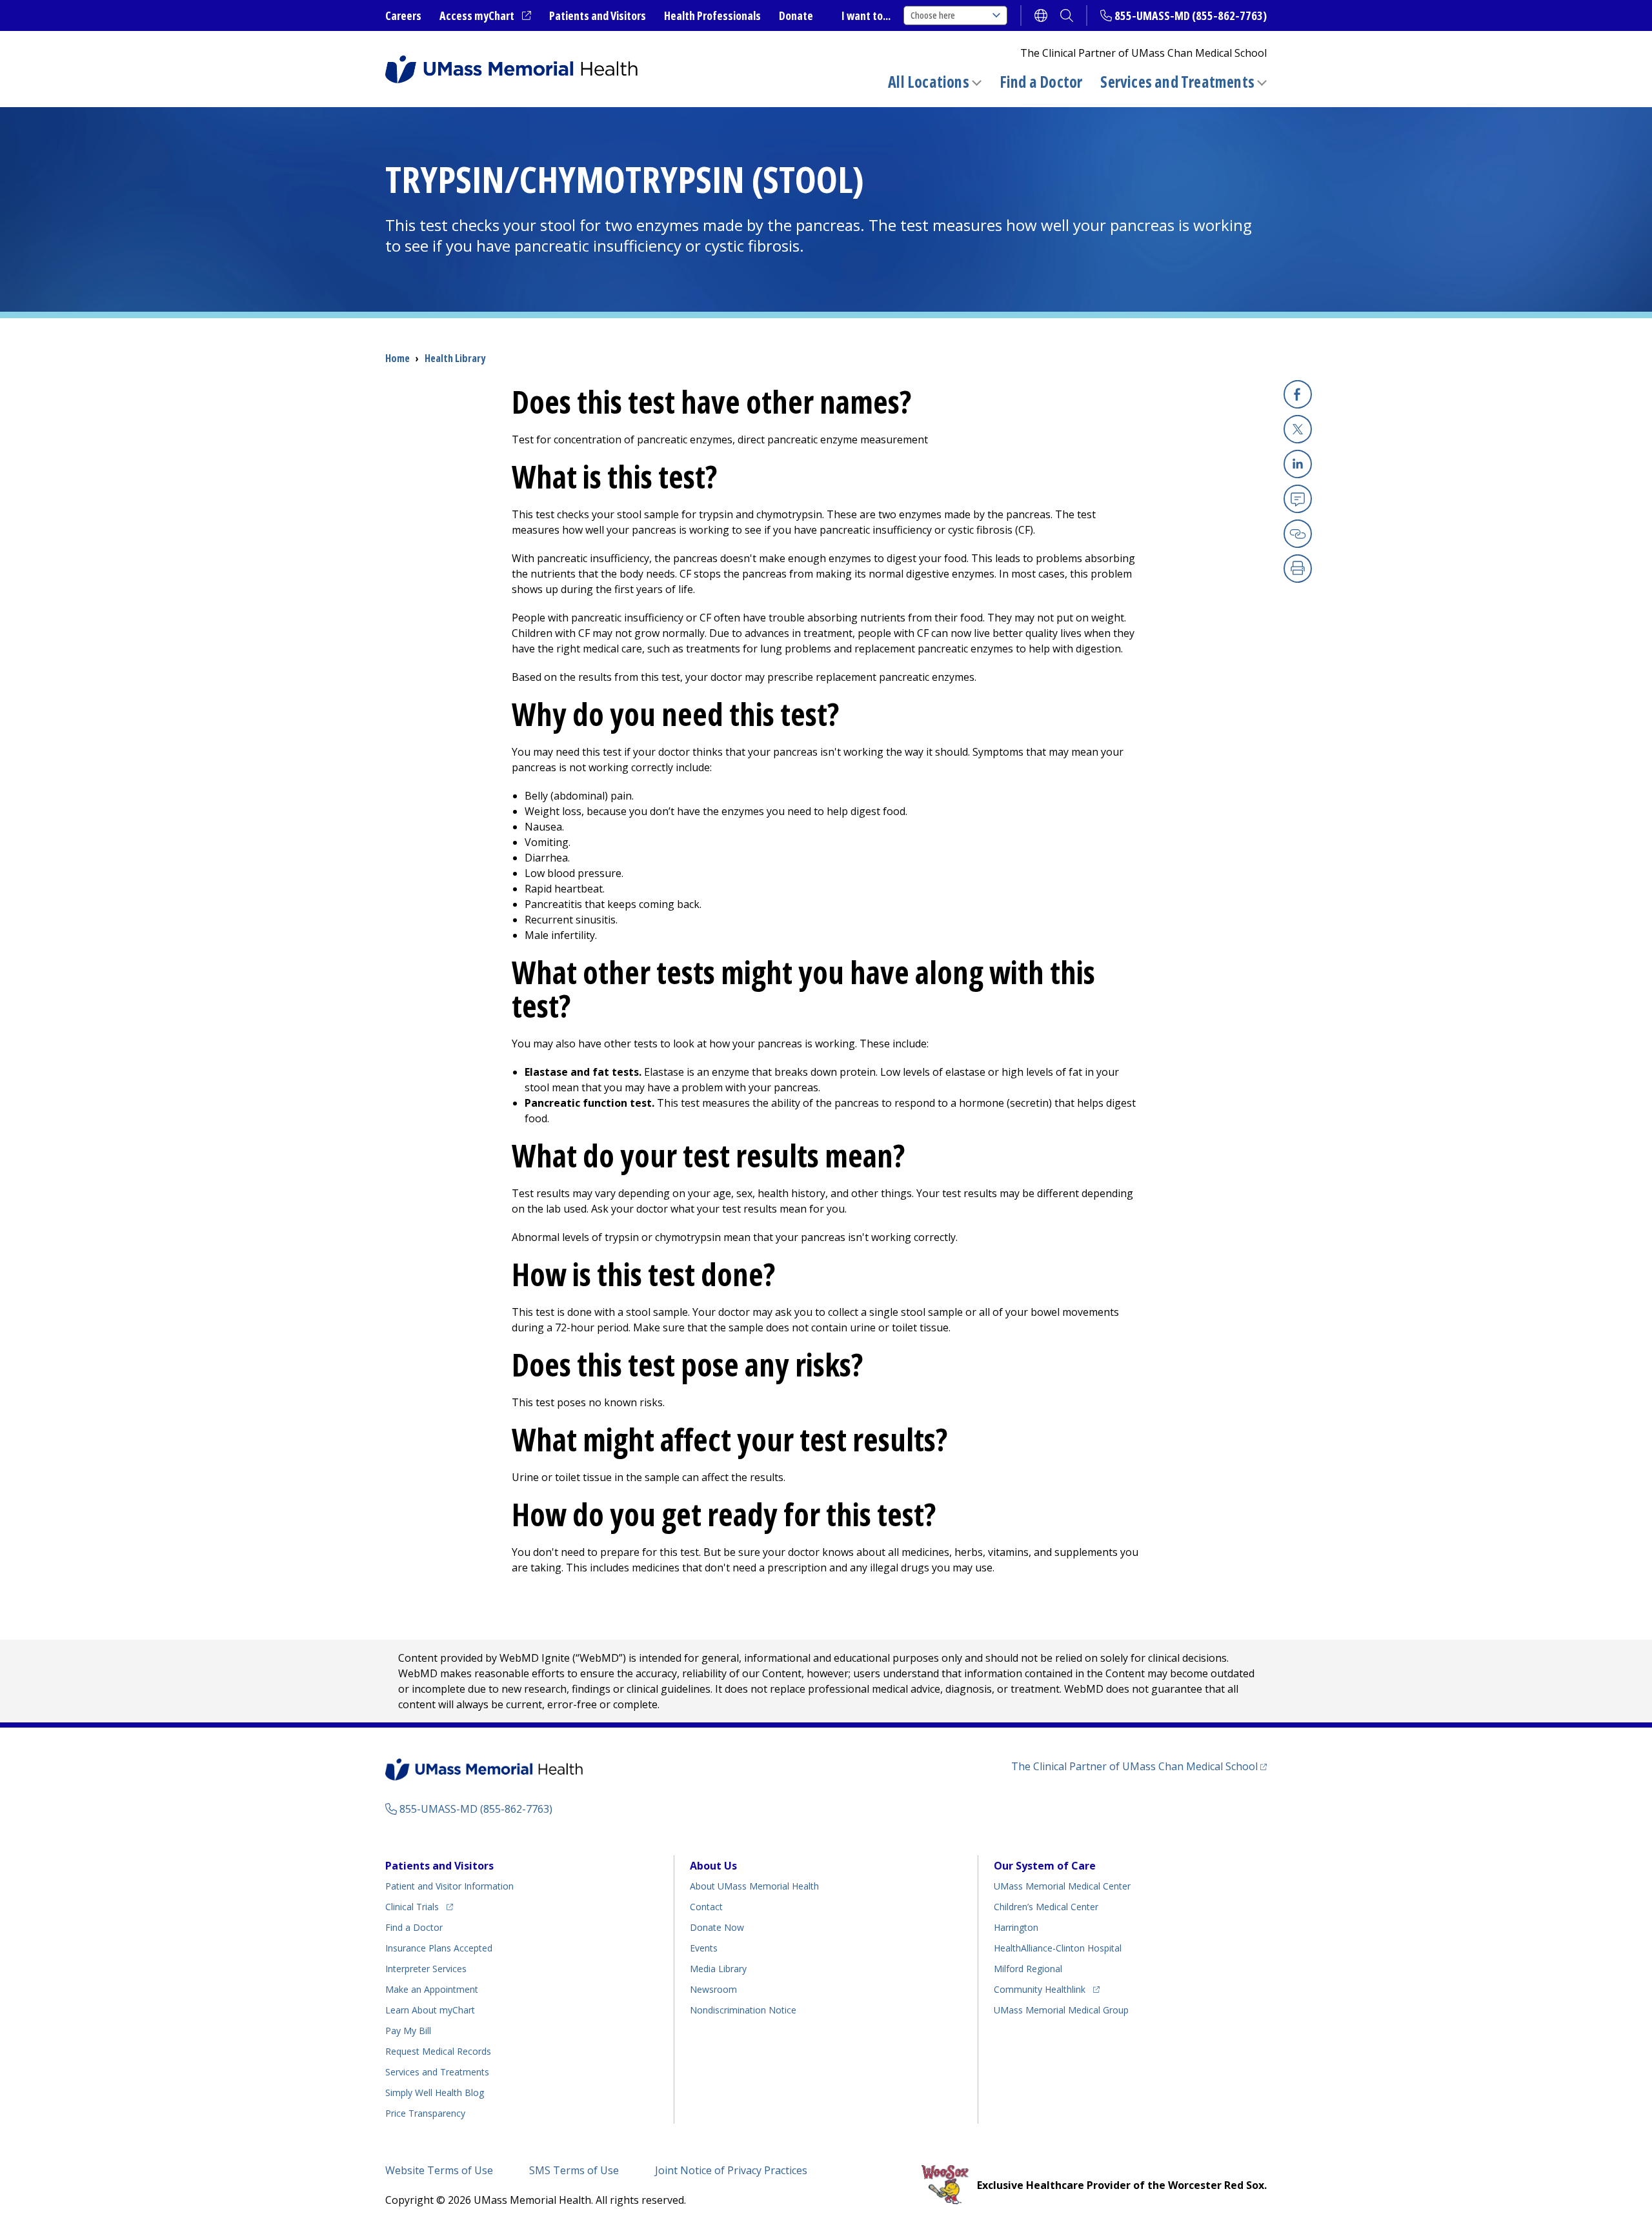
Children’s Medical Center (1046, 1907)
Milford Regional (1028, 1969)
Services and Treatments (1177, 82)
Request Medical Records (438, 2051)
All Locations (929, 82)
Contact (706, 1907)
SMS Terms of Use (574, 2170)
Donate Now (717, 1927)
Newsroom (713, 1989)
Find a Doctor (1041, 82)
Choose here (933, 15)
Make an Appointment (432, 1989)
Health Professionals (712, 15)
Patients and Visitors (598, 15)
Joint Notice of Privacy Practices (731, 2170)
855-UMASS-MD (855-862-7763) (1191, 15)
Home (398, 358)
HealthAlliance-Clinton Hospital (1058, 1948)
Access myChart (485, 16)
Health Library (455, 358)
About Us (713, 1866)
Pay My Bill (408, 2031)
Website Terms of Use (439, 2170)
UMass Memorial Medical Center (1062, 1886)
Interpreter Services (426, 1969)
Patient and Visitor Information (449, 1886)
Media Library (718, 1969)
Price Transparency (425, 2113)
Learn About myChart (430, 2010)
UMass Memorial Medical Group (1061, 2010)
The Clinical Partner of (1139, 1766)
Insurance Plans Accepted (439, 1948)
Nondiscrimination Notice (743, 2010)
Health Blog (435, 2093)
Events (704, 1948)
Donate (796, 15)
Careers (403, 15)
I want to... (866, 15)
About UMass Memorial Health (754, 1886)
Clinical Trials (419, 1906)
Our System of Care (1045, 1866)
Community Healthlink (1040, 1989)
